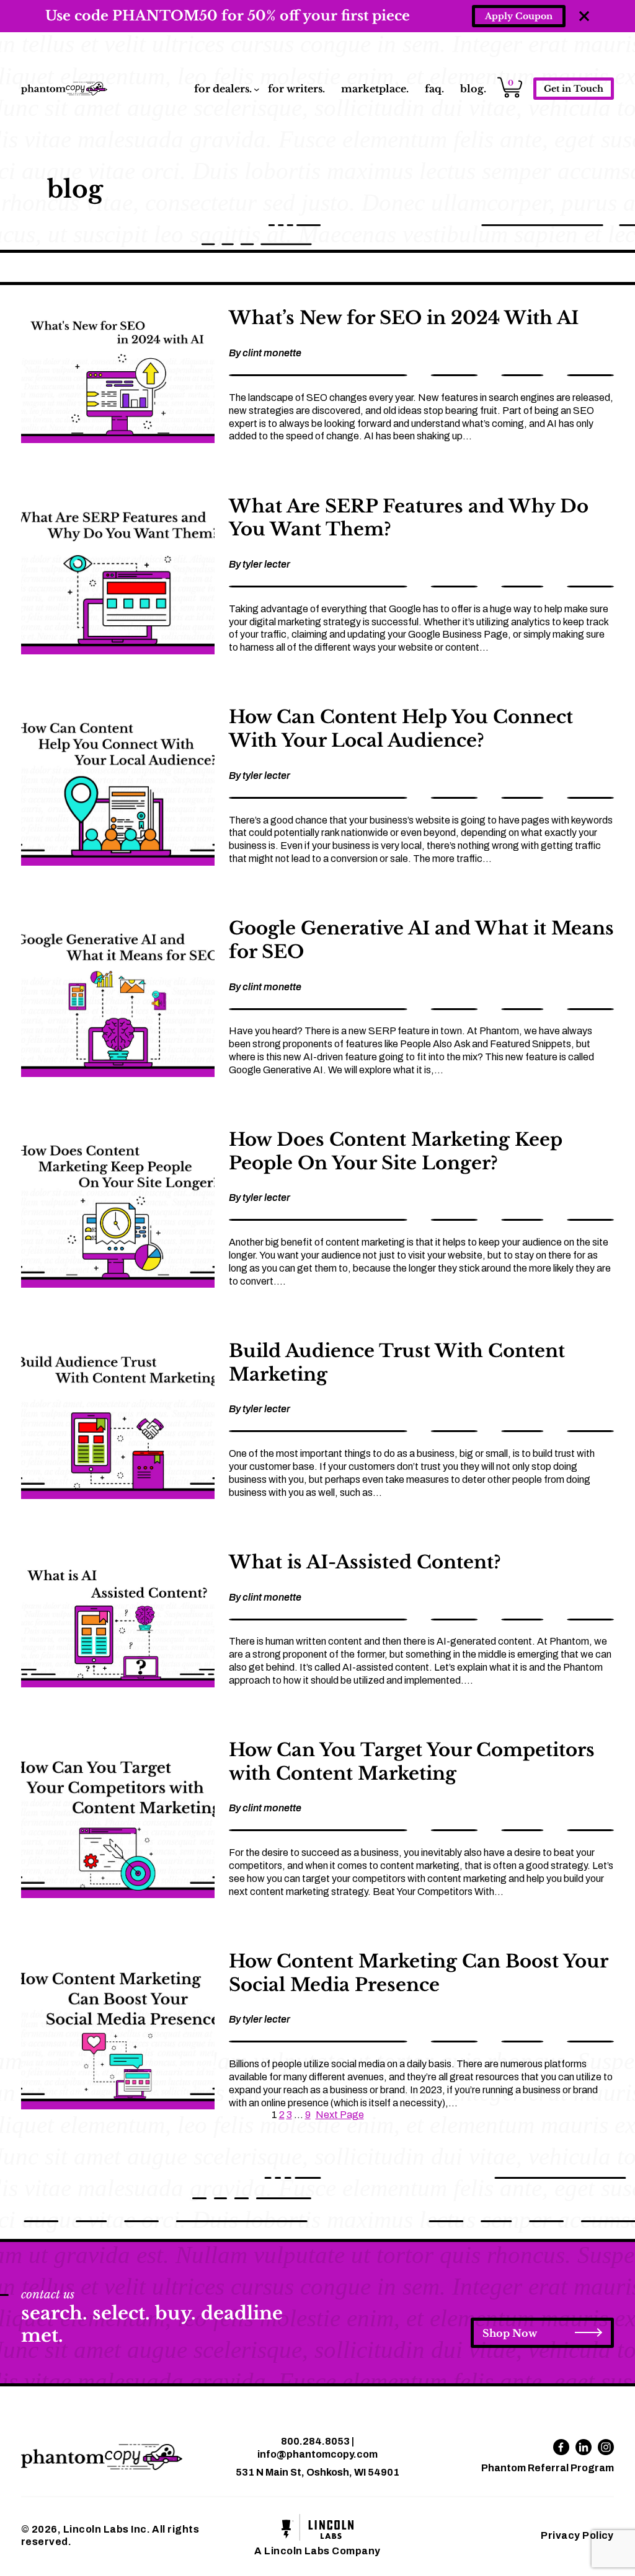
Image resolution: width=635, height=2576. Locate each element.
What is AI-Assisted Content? (365, 1562)
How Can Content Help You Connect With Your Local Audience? (401, 729)
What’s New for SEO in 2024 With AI (404, 318)
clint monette (272, 353)
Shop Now (510, 2333)
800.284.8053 (315, 2441)
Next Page (340, 2115)
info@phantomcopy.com (317, 2454)
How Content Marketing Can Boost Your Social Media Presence (418, 1973)
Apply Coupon (519, 16)
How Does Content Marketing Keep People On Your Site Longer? (396, 1151)
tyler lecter (266, 564)
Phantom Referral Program (548, 2468)
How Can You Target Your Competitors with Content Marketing (412, 1762)
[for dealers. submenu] (257, 89)
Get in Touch (574, 89)
